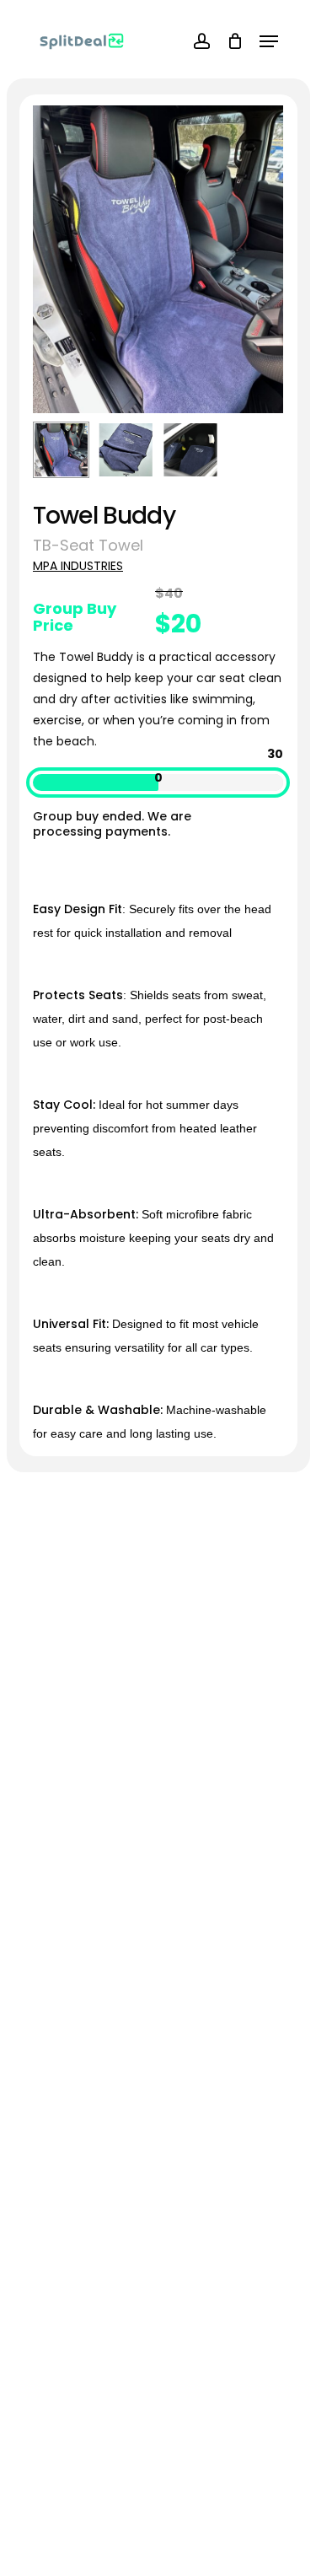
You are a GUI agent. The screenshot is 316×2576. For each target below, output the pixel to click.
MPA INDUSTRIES (78, 566)
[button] (269, 41)
